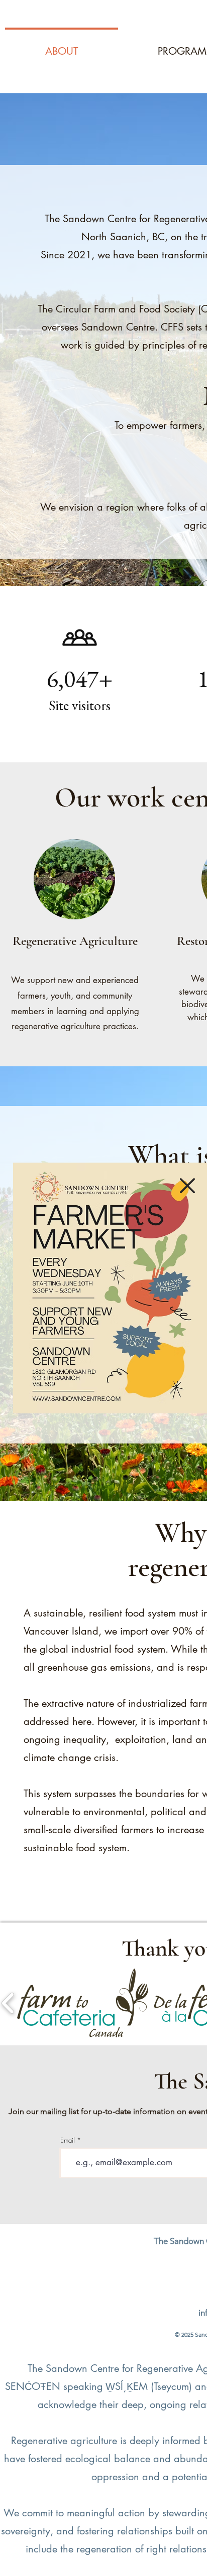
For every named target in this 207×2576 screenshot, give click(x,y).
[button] (187, 1186)
